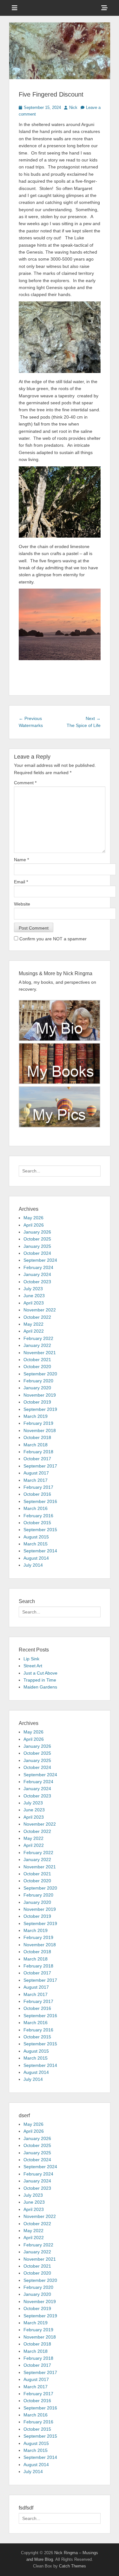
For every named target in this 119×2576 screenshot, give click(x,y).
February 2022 (38, 1338)
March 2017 (36, 1480)
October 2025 (37, 1239)
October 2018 (37, 1437)
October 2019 (37, 1402)
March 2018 (36, 1445)
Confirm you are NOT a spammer (52, 939)
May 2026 (33, 1218)
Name (21, 860)
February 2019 (38, 1423)
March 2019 (36, 1416)
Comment (25, 783)
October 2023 (37, 1282)
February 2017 (38, 1487)
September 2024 (40, 1260)
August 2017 (36, 1473)
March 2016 (36, 1508)
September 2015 (40, 1530)
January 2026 (37, 1232)
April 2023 (34, 1303)
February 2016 (38, 1516)
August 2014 (36, 1558)
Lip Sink (31, 1659)
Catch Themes (73, 2566)
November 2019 (40, 1395)
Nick (73, 107)
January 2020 (37, 1388)
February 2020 (38, 1381)
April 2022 (34, 1331)
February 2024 (38, 1267)
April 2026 (34, 1225)
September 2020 (40, 1374)
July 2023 (33, 1289)
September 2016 (40, 1501)
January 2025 (37, 1246)
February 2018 (38, 1452)
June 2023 (34, 1296)
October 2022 (37, 1317)
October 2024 (37, 1253)
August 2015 (36, 1537)
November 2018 (40, 1430)
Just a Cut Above (40, 1673)
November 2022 (40, 1310)
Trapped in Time (40, 1680)
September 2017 (40, 1466)
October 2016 (37, 1494)
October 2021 (37, 1360)
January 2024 (37, 1274)
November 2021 (40, 1353)
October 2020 (37, 1367)
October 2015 (37, 1523)
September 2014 (40, 1551)
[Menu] (15, 8)
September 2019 (40, 1409)
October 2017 (37, 1459)
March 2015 (36, 1544)
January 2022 (37, 1345)
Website (22, 904)
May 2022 (33, 1324)
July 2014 (33, 1565)
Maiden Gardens (40, 1687)
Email (21, 882)
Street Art (33, 1666)
